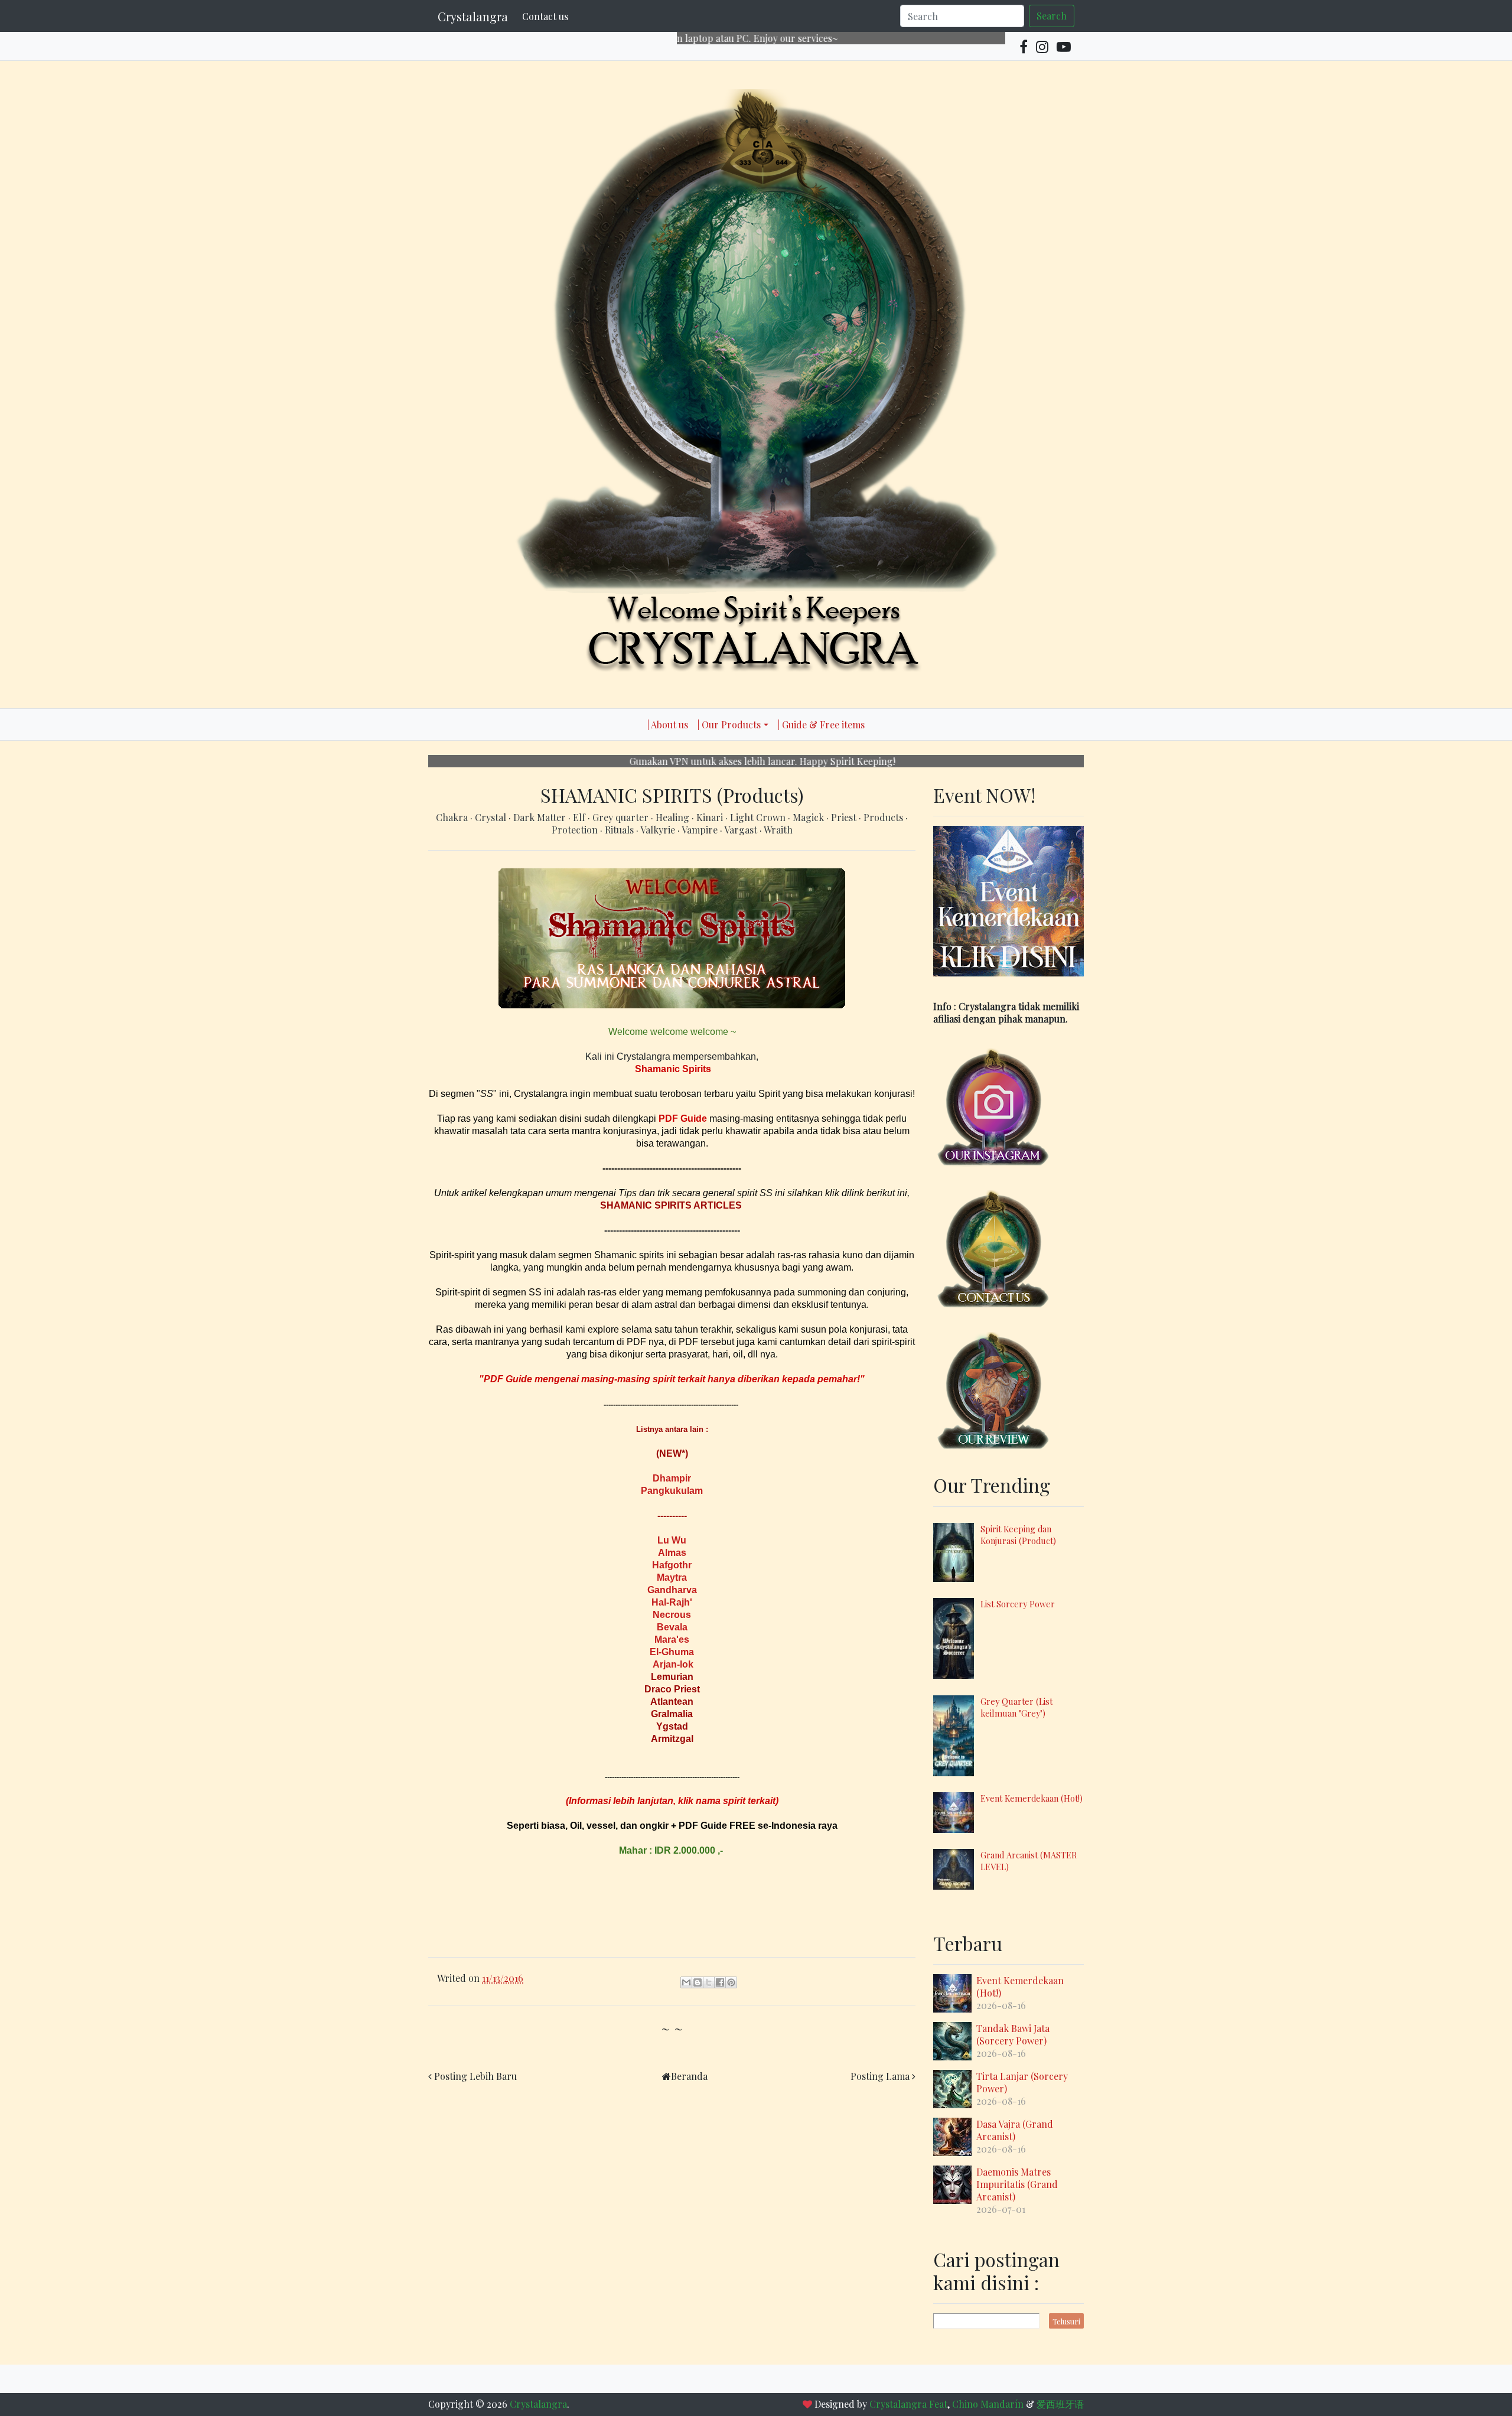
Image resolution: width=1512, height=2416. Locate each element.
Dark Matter (541, 817)
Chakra (453, 817)
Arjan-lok (673, 1664)
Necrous (672, 1615)
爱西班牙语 (1060, 2404)
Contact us (545, 16)
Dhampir (672, 1478)
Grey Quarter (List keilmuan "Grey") (1016, 1707)
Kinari (711, 817)
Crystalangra (473, 16)
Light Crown (759, 817)
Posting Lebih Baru (475, 2076)
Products (884, 817)
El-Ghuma (672, 1652)
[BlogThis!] (698, 1982)
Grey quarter (622, 817)
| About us (668, 725)
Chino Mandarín (988, 2404)
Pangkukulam (672, 1491)
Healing (674, 817)
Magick (809, 817)
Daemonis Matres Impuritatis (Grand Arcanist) (1017, 2184)
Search (1052, 16)
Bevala (672, 1627)
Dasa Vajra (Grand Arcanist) (1015, 2130)
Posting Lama (880, 2076)
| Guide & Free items (821, 725)
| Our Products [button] (729, 725)
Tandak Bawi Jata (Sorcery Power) (1013, 2034)
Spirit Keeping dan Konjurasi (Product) (1018, 1535)
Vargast (742, 830)
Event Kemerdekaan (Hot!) (1032, 1798)
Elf (580, 817)
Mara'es (672, 1640)
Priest (845, 817)
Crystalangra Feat (908, 2404)
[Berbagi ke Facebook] (720, 1982)
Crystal (492, 817)
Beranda (689, 2076)
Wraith (778, 830)
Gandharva (672, 1590)
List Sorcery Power (1018, 1604)
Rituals (620, 830)
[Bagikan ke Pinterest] (731, 1982)
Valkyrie (659, 830)
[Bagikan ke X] (709, 1982)
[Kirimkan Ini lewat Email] (686, 1982)
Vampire (701, 830)
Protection (576, 830)
